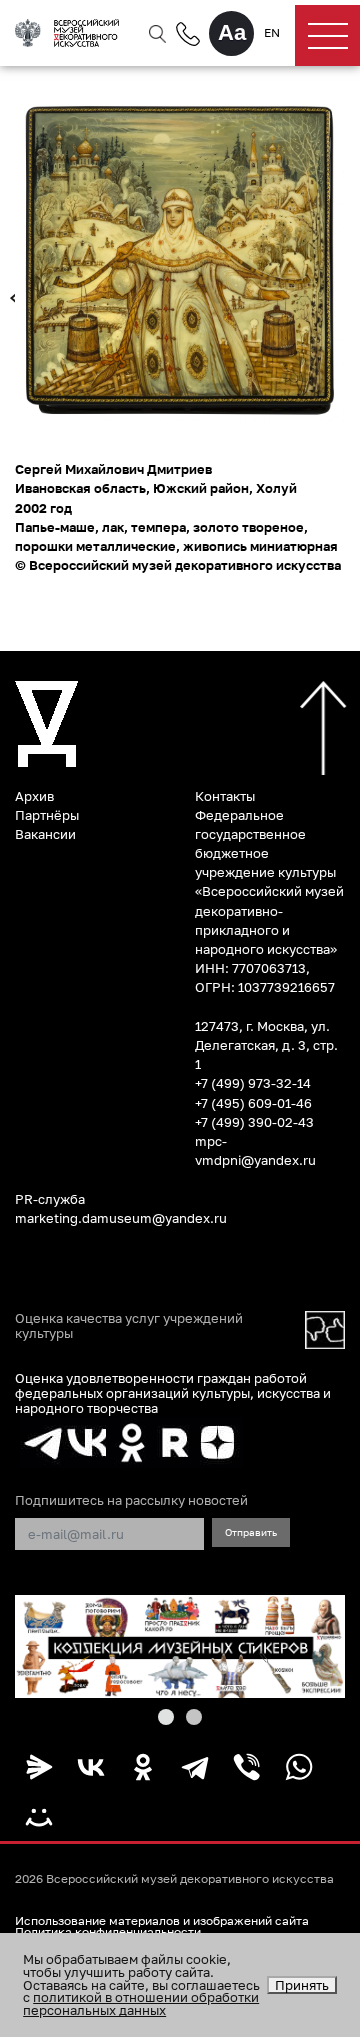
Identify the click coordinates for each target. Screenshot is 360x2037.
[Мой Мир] (39, 1817)
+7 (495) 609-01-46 (253, 1103)
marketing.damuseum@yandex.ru (121, 1218)
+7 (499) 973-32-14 (253, 1083)
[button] (166, 1717)
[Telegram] (195, 1767)
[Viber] (247, 1767)
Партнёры (47, 815)
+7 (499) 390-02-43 (254, 1122)
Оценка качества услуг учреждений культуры (129, 1326)
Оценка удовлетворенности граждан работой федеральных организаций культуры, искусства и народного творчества (173, 1393)
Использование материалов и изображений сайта (162, 1921)
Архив (34, 796)
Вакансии (45, 834)
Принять (302, 1985)
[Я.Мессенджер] (39, 1767)
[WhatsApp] (299, 1767)
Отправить (251, 1532)
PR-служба (50, 1199)
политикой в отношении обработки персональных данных (141, 2003)
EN (272, 33)
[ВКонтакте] (91, 1767)
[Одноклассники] (143, 1767)
